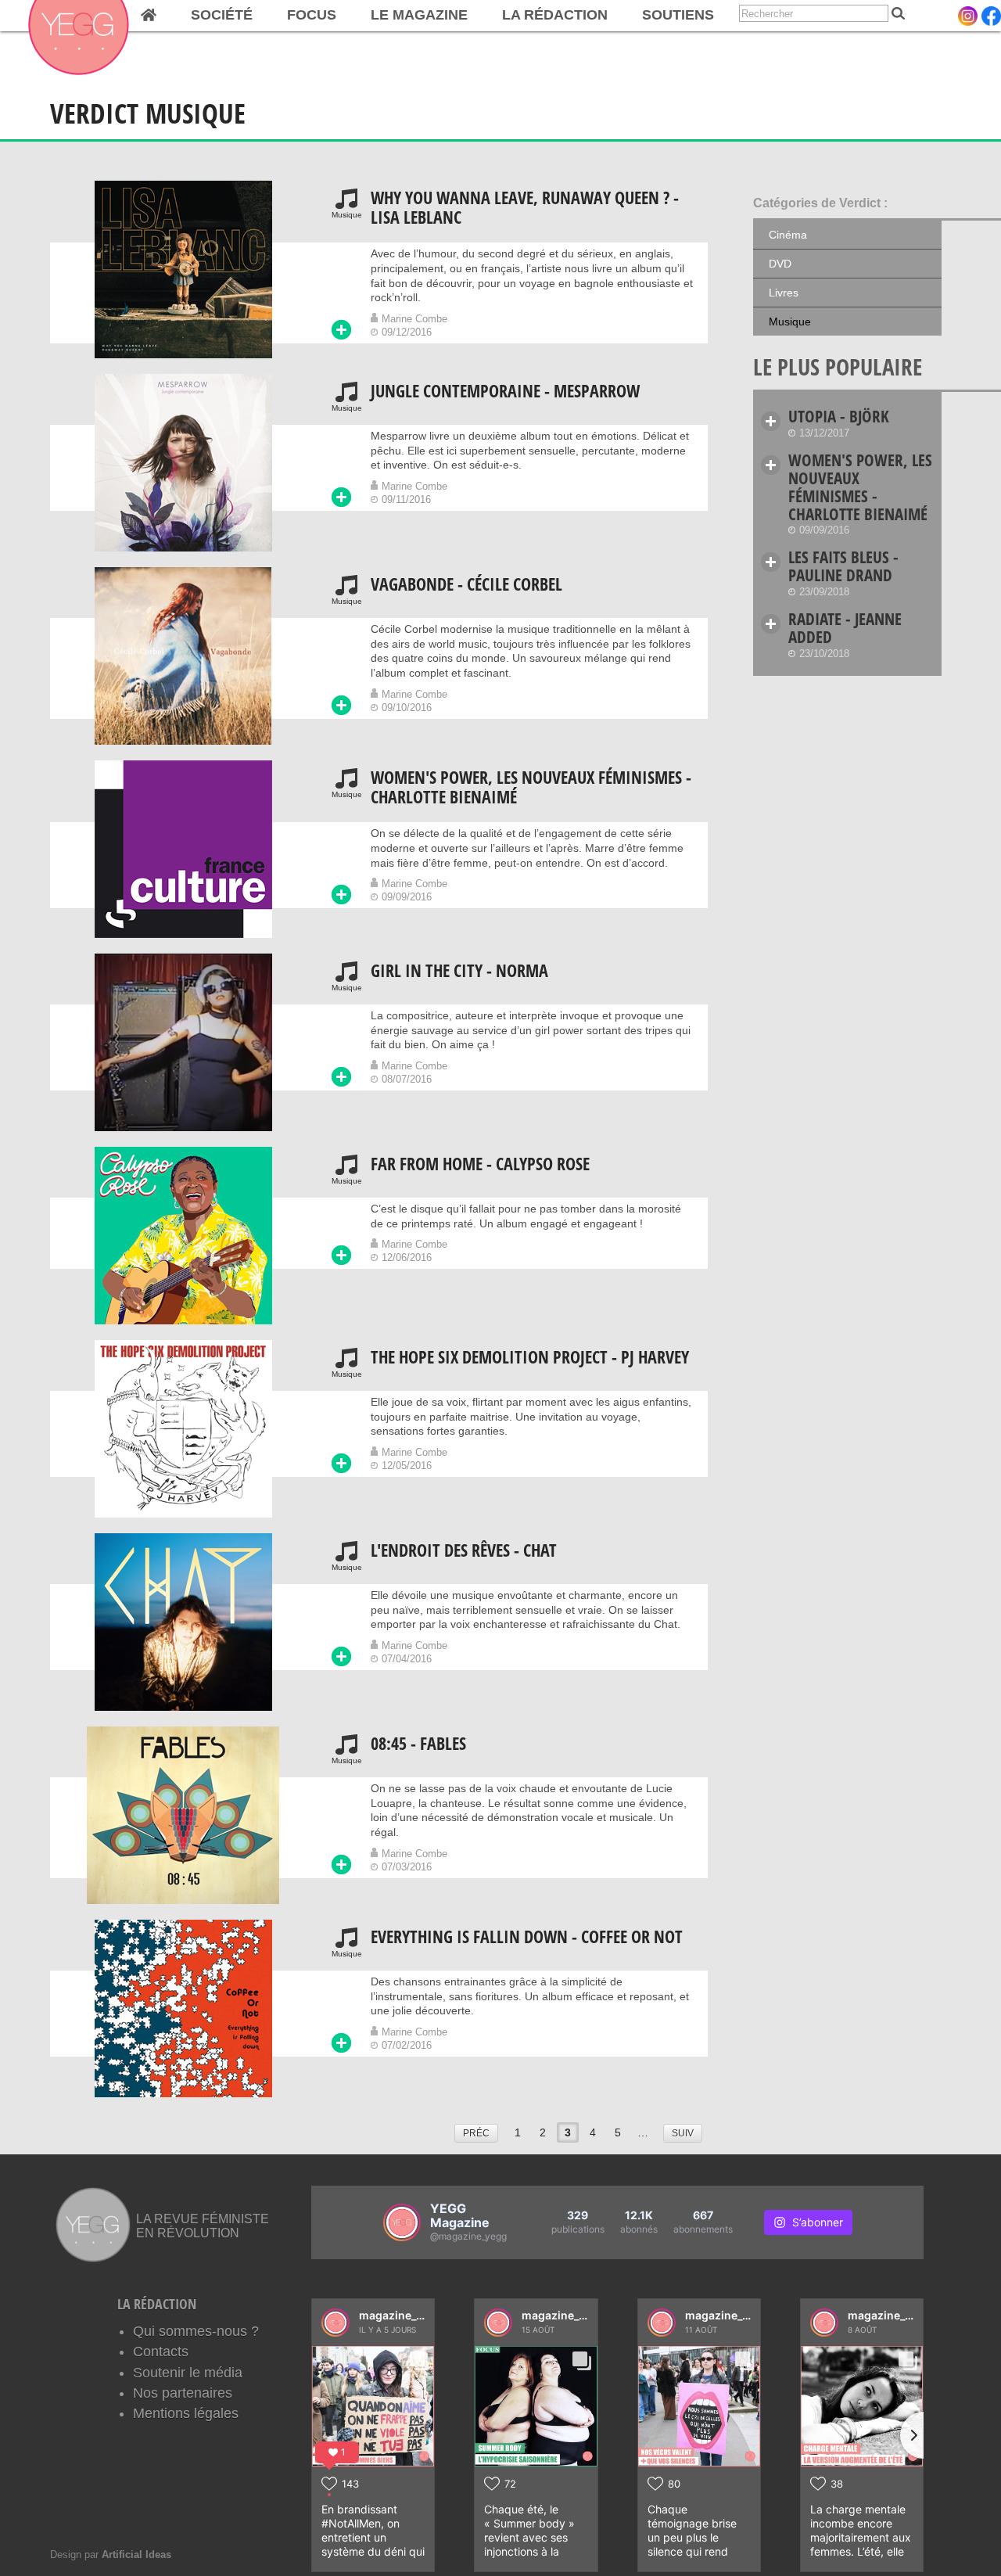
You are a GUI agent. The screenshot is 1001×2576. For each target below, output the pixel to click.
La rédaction (555, 15)
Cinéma (788, 235)
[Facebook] (991, 16)
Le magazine (419, 15)
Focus (312, 15)
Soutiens (678, 15)
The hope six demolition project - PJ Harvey (530, 1357)
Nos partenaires (183, 2393)
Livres (784, 293)
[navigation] (362, 16)
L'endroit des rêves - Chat (464, 1550)
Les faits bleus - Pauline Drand (843, 566)
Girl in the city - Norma (459, 970)
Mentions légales (186, 2413)
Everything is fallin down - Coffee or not (527, 1936)
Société (222, 15)
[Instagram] (968, 16)
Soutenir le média (188, 2373)
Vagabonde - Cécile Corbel (466, 584)
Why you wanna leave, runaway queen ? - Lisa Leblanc (525, 207)
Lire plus (341, 330)
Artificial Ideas (136, 2554)
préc (476, 2133)
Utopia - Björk (839, 416)
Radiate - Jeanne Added (845, 628)
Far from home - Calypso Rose (480, 1164)
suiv (683, 2133)
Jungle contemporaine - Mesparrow (505, 391)
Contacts (161, 2351)
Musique (790, 322)
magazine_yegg (401, 2315)
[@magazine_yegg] (402, 2222)
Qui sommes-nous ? (196, 2331)
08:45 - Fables (418, 1743)
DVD (780, 264)
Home (149, 16)
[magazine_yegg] (335, 2323)
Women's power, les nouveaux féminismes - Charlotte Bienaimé (531, 787)
